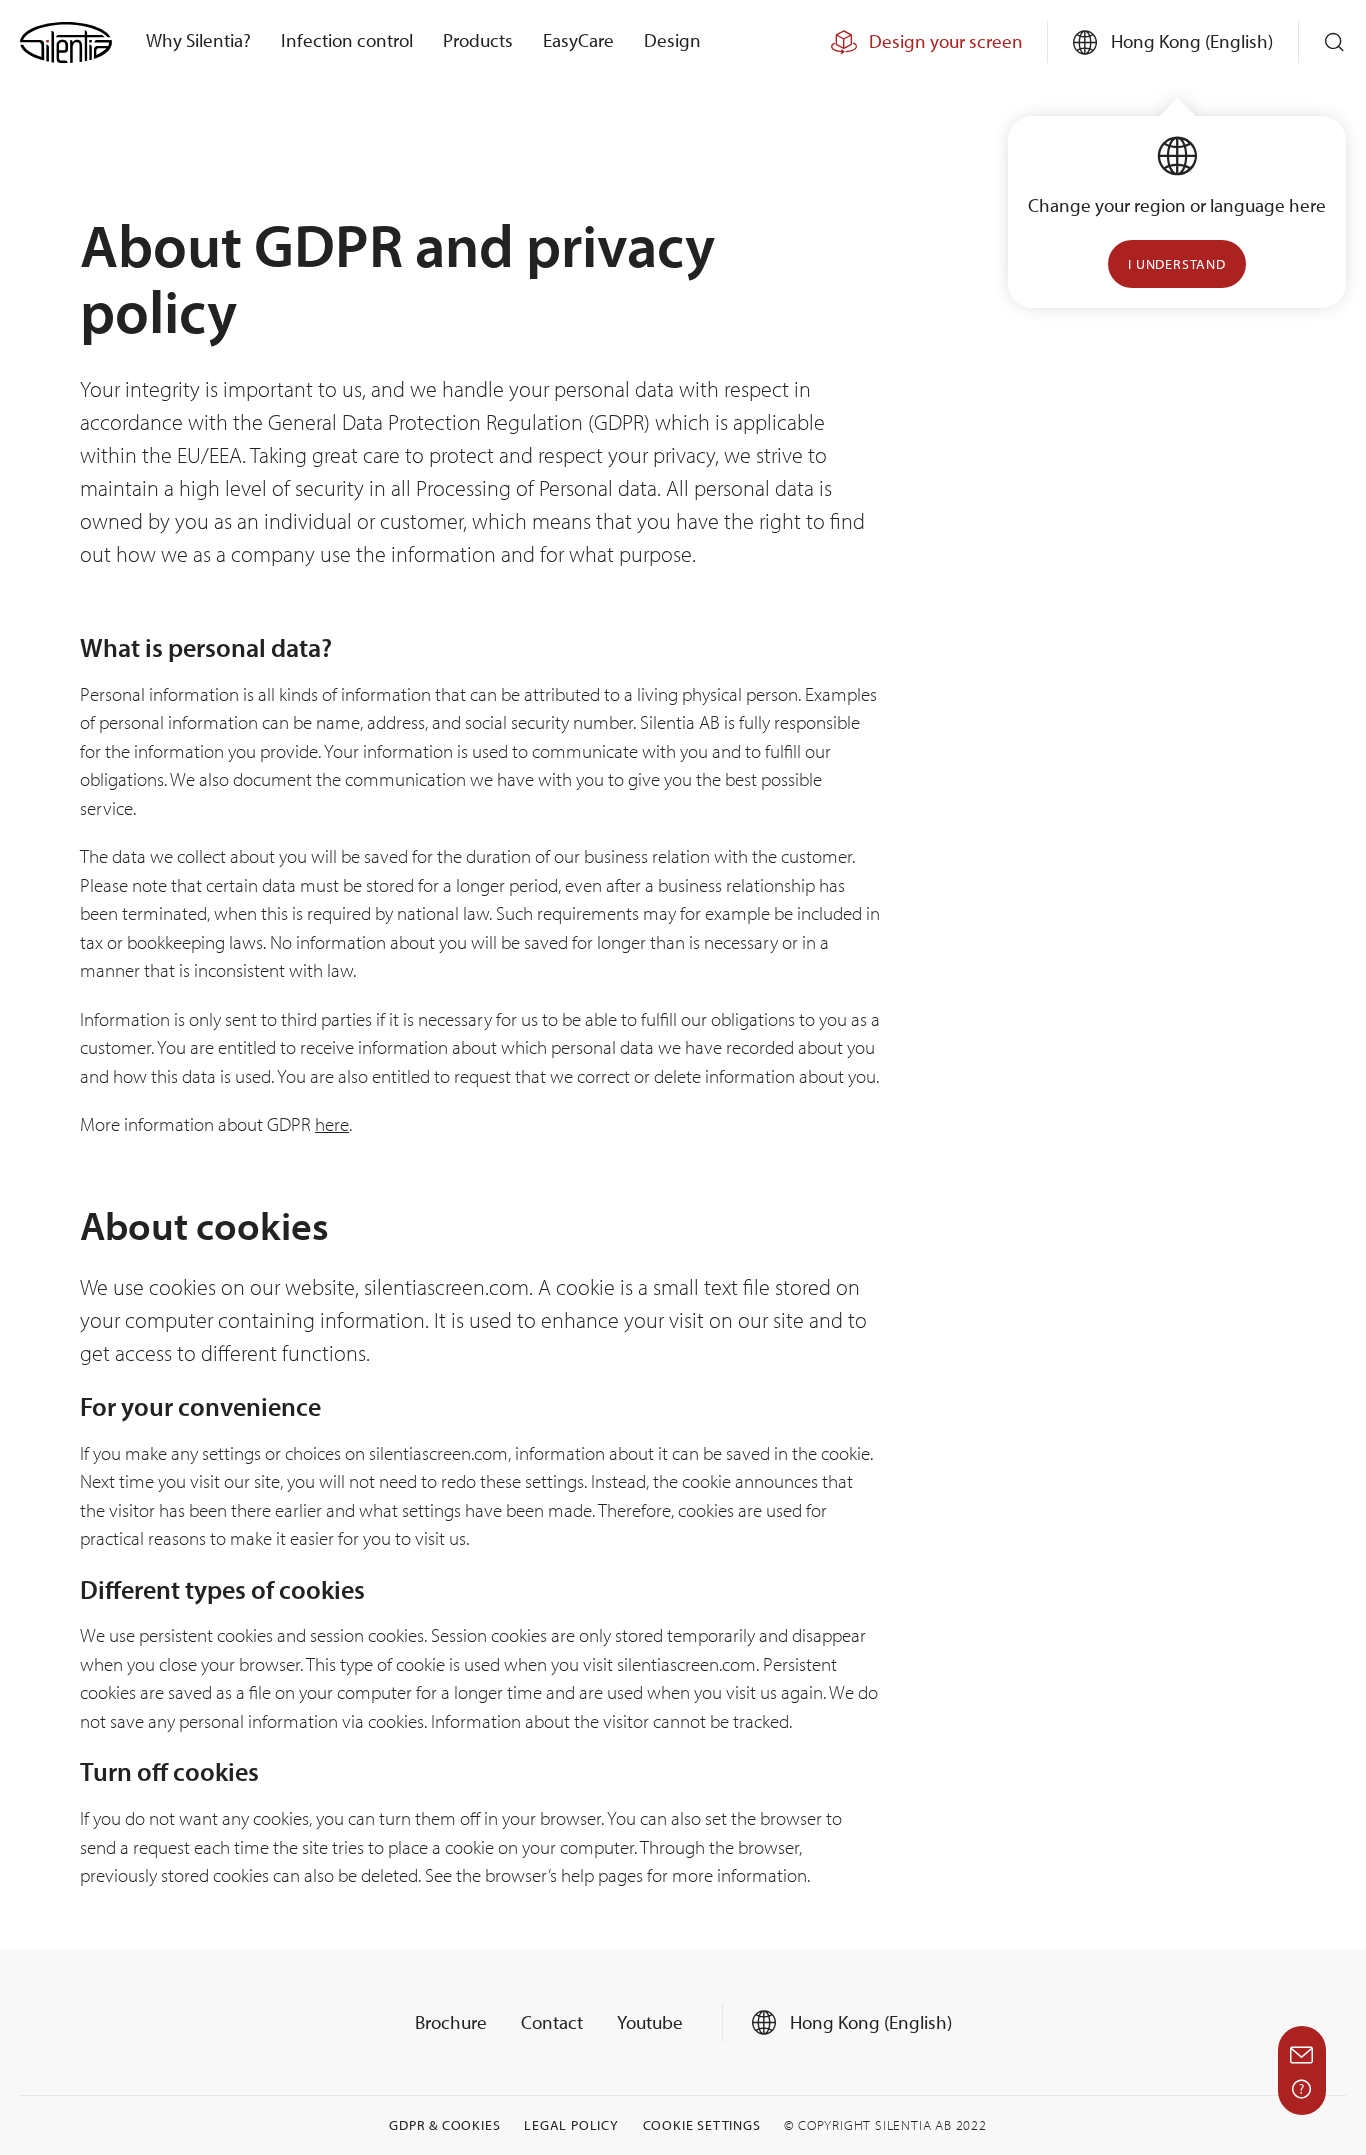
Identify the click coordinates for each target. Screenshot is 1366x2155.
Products (478, 40)
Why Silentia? (198, 40)
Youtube (650, 2022)
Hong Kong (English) (869, 2022)
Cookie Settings (702, 2125)
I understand (1177, 264)
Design (672, 40)
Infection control (347, 40)
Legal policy (571, 2125)
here (332, 1124)
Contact (552, 2022)
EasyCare (578, 40)
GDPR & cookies (444, 2125)
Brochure (451, 2022)
